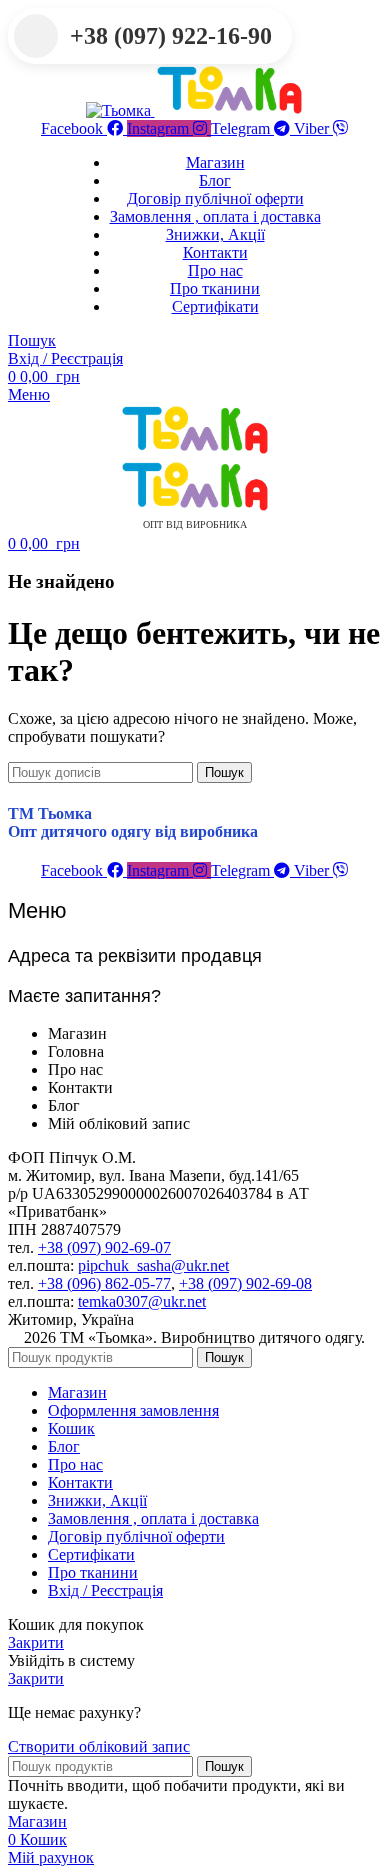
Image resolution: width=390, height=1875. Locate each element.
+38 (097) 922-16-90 (171, 36)
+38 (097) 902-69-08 (245, 1283)
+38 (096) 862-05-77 (104, 1283)
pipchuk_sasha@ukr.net (153, 1265)
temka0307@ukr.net (142, 1301)
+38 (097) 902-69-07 (104, 1247)
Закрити (36, 1642)
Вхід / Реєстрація (105, 1590)
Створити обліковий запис (99, 1746)
